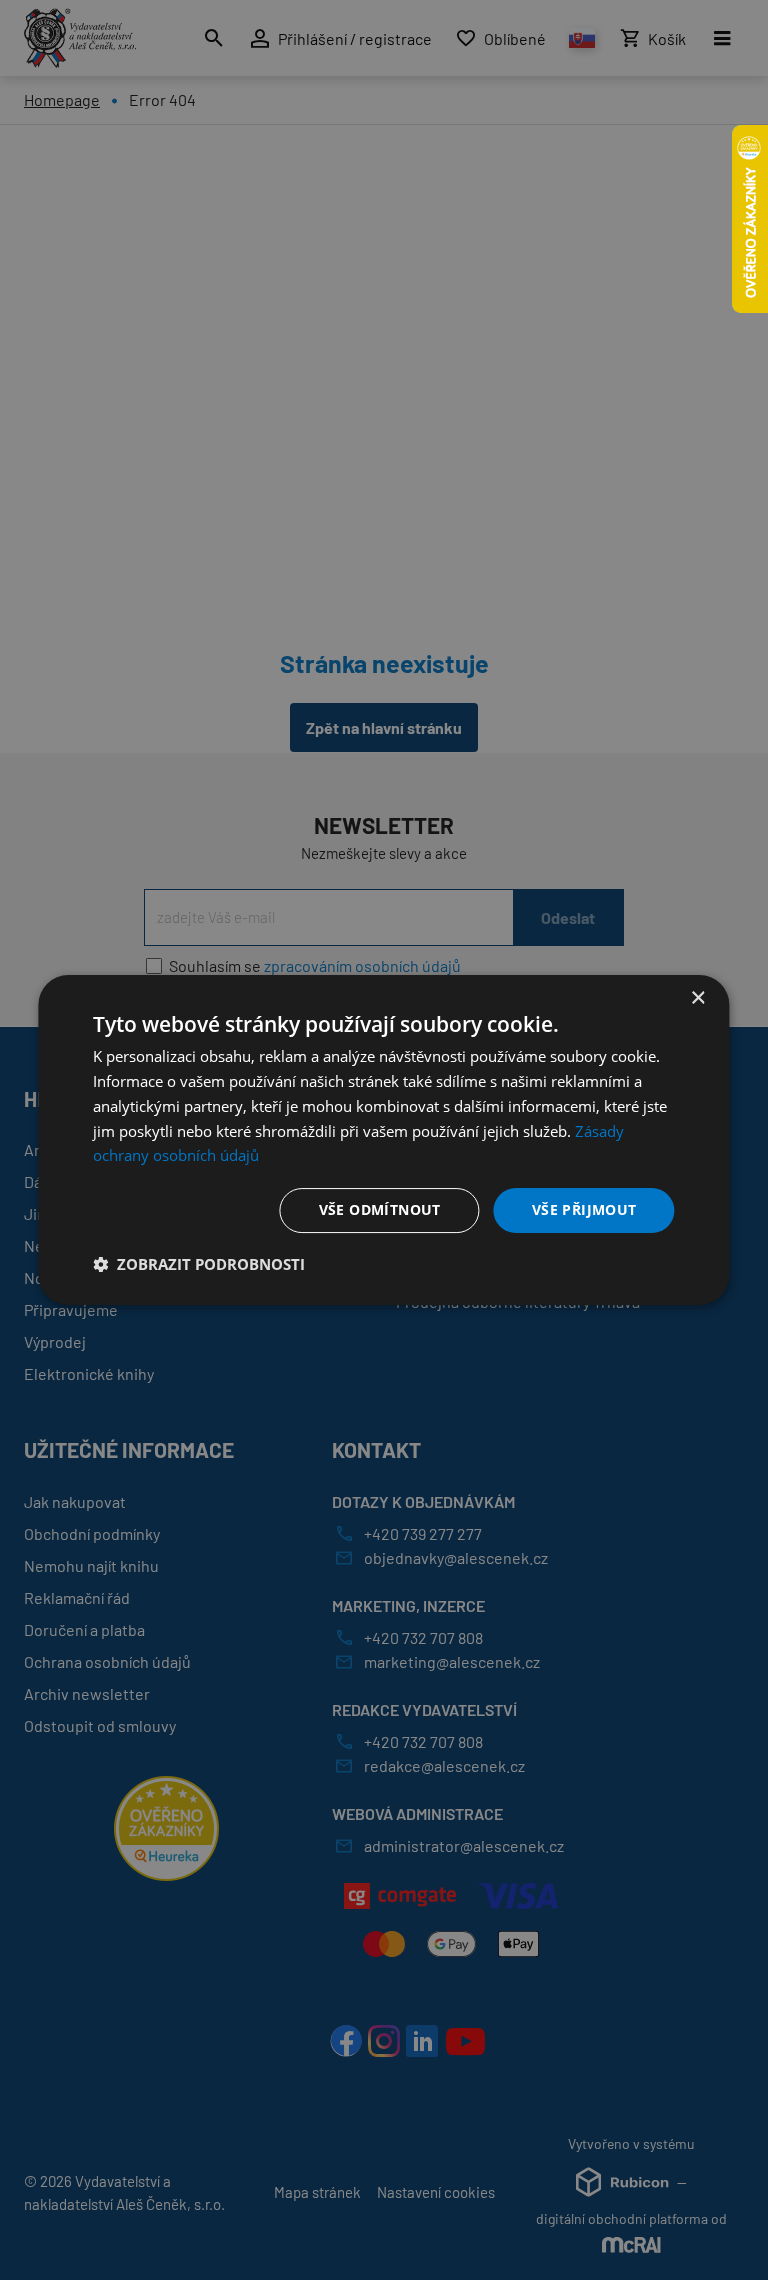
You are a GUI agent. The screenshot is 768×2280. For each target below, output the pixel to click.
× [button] (697, 998)
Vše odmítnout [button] (380, 1209)
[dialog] (383, 1140)
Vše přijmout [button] (584, 1209)
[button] (199, 1264)
